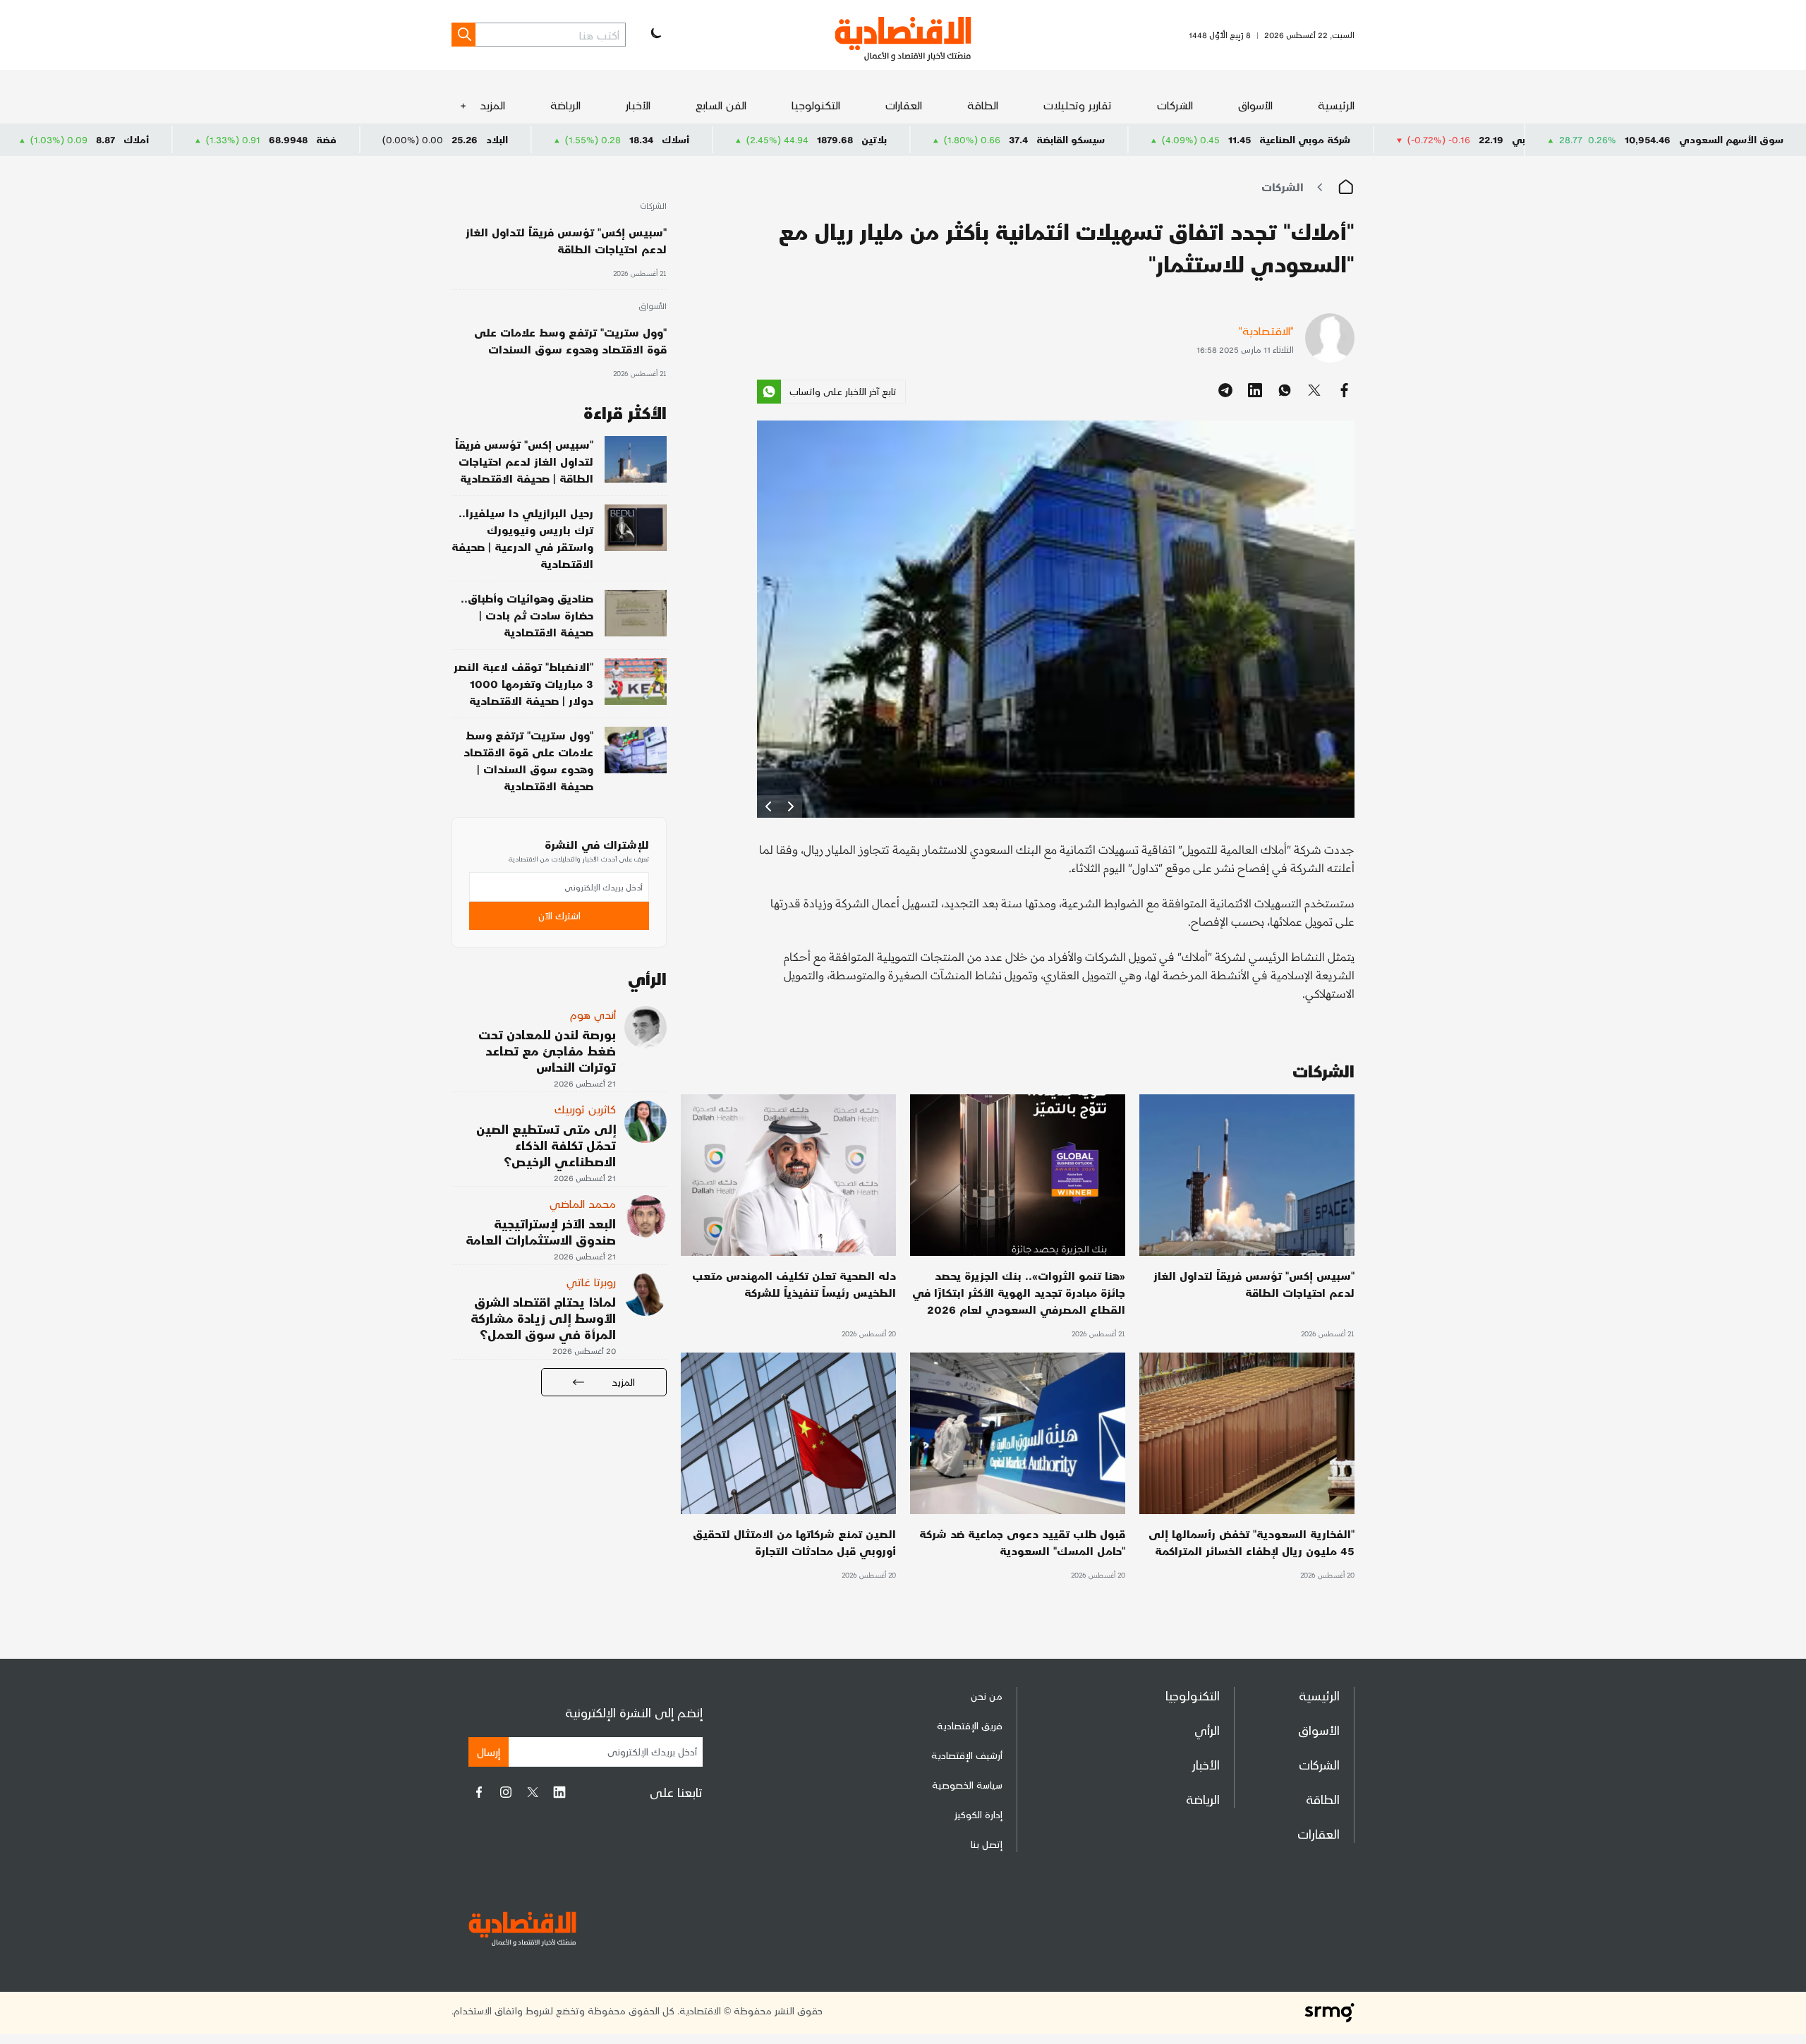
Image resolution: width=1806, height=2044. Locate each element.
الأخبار (638, 105)
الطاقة (983, 105)
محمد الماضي (583, 1203)
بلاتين (1028, 139)
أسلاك (829, 139)
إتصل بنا (987, 1844)
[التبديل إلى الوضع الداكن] (655, 35)
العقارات (904, 105)
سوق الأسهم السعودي (1731, 139)
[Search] (463, 35)
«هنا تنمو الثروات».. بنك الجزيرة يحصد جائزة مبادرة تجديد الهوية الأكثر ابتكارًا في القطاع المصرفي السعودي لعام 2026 (1019, 1292)
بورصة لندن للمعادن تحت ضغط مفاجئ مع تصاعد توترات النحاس (547, 1050)
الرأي (1207, 1730)
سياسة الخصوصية (967, 1785)
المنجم (113, 139)
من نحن (987, 1696)
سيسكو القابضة (1224, 139)
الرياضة (565, 105)
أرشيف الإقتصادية (967, 1755)
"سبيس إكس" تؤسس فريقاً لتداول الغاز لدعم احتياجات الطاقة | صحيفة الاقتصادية (524, 461)
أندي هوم (593, 1014)
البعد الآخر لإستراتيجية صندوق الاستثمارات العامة (541, 1231)
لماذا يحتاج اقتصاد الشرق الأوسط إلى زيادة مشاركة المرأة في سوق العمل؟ (543, 1318)
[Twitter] (533, 1792)
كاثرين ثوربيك (585, 1109)
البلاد (651, 139)
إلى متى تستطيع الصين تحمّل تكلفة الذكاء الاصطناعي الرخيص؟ (546, 1145)
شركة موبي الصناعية (1459, 139)
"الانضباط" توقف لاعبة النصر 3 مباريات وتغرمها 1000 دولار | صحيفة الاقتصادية (523, 683)
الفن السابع (721, 105)
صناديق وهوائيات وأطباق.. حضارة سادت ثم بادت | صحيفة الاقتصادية (527, 615)
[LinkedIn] (559, 1792)
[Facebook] (479, 1792)
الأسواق (1255, 105)
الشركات (1175, 105)
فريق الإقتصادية (970, 1725)
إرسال (489, 1752)
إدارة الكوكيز (978, 1814)
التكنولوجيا (816, 105)
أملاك (290, 139)
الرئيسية (1336, 105)
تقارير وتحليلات (1078, 105)
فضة (480, 139)
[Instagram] (506, 1792)
